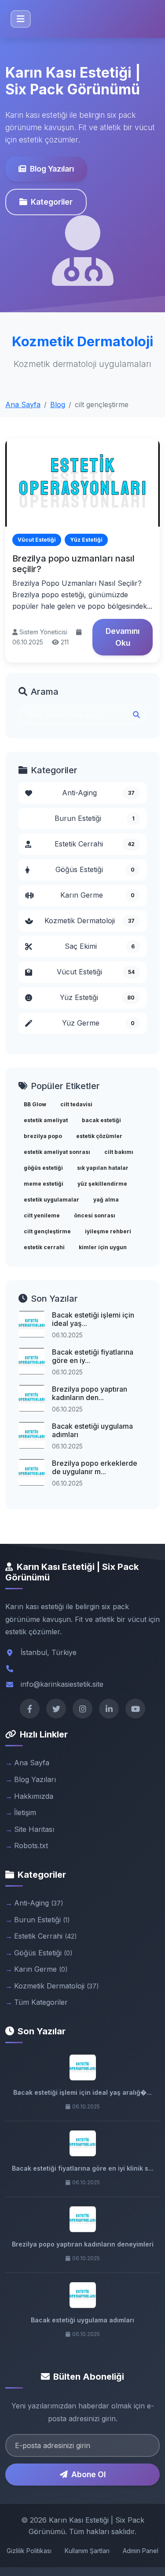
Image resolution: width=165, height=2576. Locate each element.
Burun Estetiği (95, 818)
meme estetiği (44, 1184)
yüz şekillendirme (102, 1184)
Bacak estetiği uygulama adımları (92, 1430)
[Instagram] (82, 1709)
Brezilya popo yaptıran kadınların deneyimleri (83, 2244)
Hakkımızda (34, 1796)
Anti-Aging (99, 793)
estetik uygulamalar (51, 1200)
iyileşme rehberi (108, 1231)
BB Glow (35, 1104)
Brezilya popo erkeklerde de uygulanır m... (95, 1467)
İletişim (25, 1812)
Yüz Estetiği (97, 997)
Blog (58, 404)
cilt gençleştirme (47, 1231)
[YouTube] (135, 1709)
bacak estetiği (101, 1120)
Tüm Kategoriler (41, 2002)
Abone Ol (88, 2474)
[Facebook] (30, 1709)
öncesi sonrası (95, 1215)
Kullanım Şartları (87, 2551)
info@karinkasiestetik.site (62, 1684)
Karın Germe (98, 895)
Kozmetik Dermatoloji (90, 921)
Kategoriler (52, 202)
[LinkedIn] (109, 1709)
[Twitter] (56, 1709)
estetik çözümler (99, 1136)
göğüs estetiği (43, 1168)
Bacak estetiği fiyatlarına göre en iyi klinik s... (83, 2168)
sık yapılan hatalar (103, 1168)
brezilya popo (43, 1136)
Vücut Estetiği (96, 972)
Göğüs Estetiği (95, 869)
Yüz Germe (99, 1023)
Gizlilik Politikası (29, 2551)
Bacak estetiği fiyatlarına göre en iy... (93, 1356)
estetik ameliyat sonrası (57, 1152)
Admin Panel (141, 2551)
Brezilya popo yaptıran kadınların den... (90, 1393)
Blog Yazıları (52, 169)
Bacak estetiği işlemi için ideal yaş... (93, 1319)
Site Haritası (34, 1829)
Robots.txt (31, 1846)
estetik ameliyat (46, 1120)
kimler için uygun (103, 1247)
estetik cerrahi (44, 1247)
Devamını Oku (123, 637)
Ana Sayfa (23, 404)
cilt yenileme (42, 1215)
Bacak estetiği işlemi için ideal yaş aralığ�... (82, 2092)
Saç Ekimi (100, 946)
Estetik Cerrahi (95, 844)
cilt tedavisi (76, 1104)
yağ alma (106, 1200)
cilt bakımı (119, 1152)
